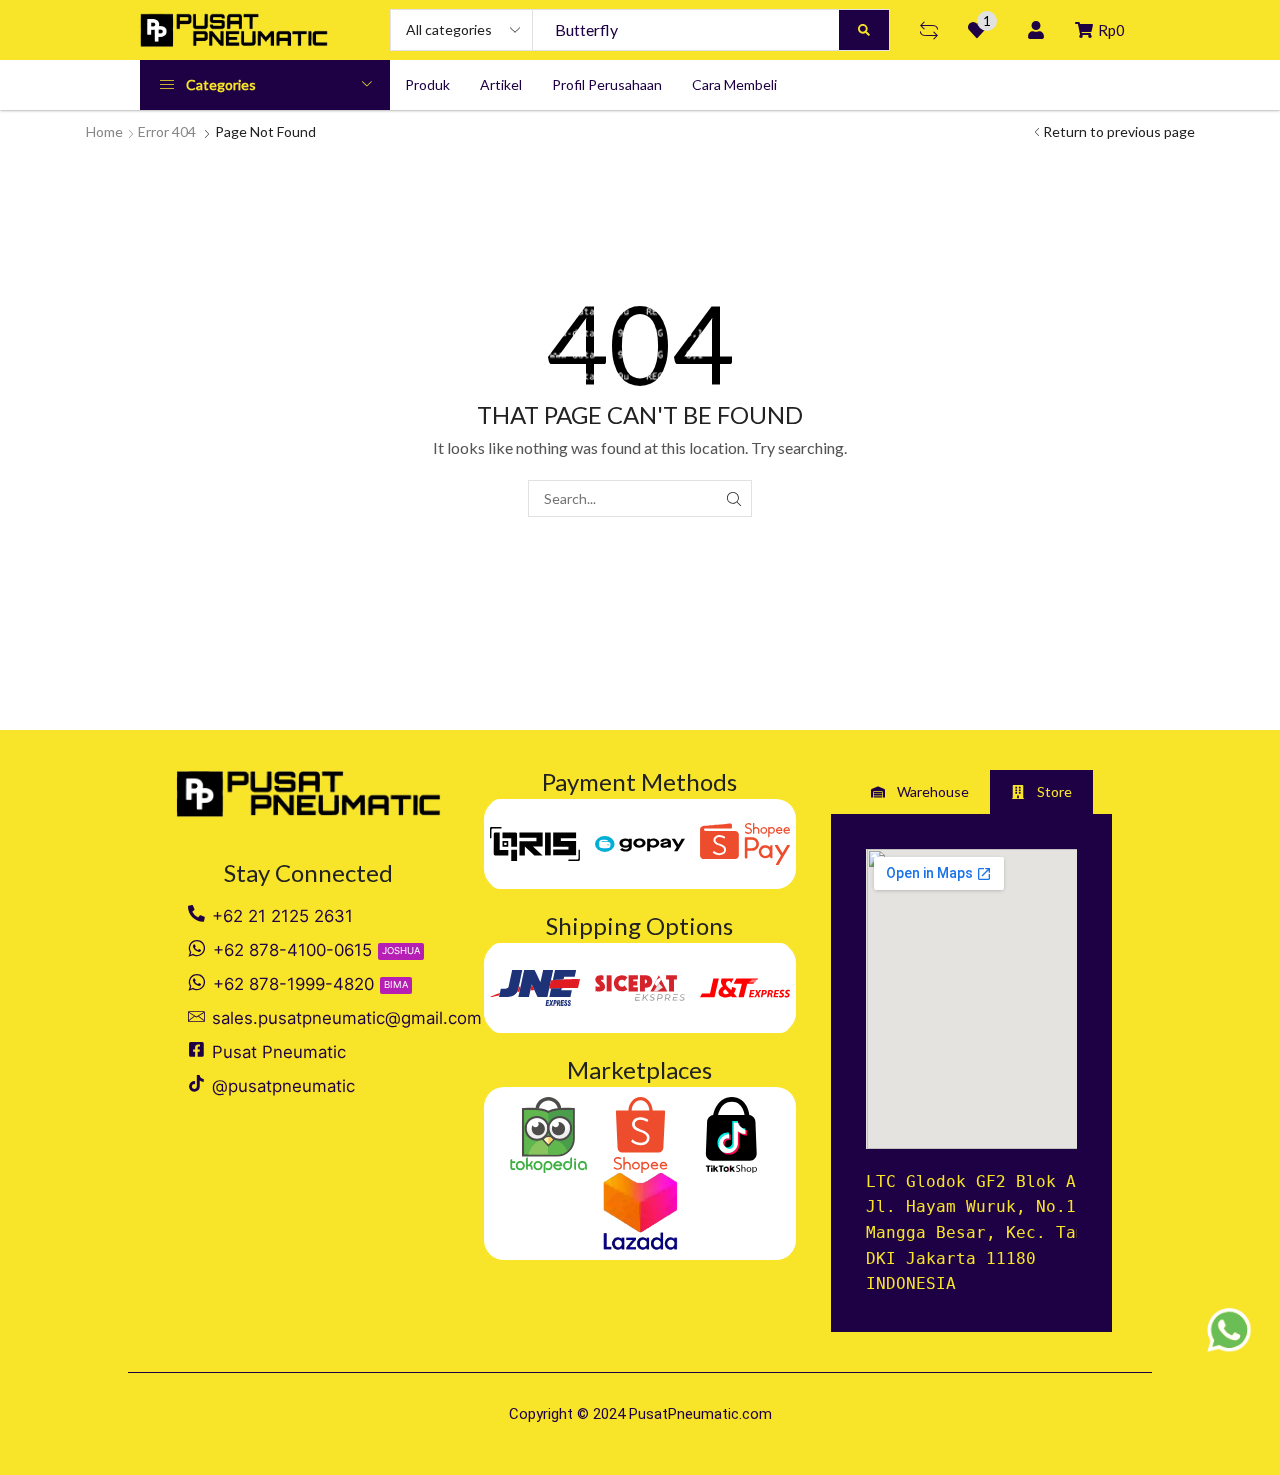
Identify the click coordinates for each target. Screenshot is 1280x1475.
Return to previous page (1119, 131)
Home (104, 131)
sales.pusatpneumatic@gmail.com (347, 1018)
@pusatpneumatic (283, 1086)
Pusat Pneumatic (279, 1052)
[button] (929, 30)
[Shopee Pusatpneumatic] (640, 1135)
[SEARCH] (733, 498)
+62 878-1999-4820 (293, 984)
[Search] (864, 30)
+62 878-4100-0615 (292, 950)
